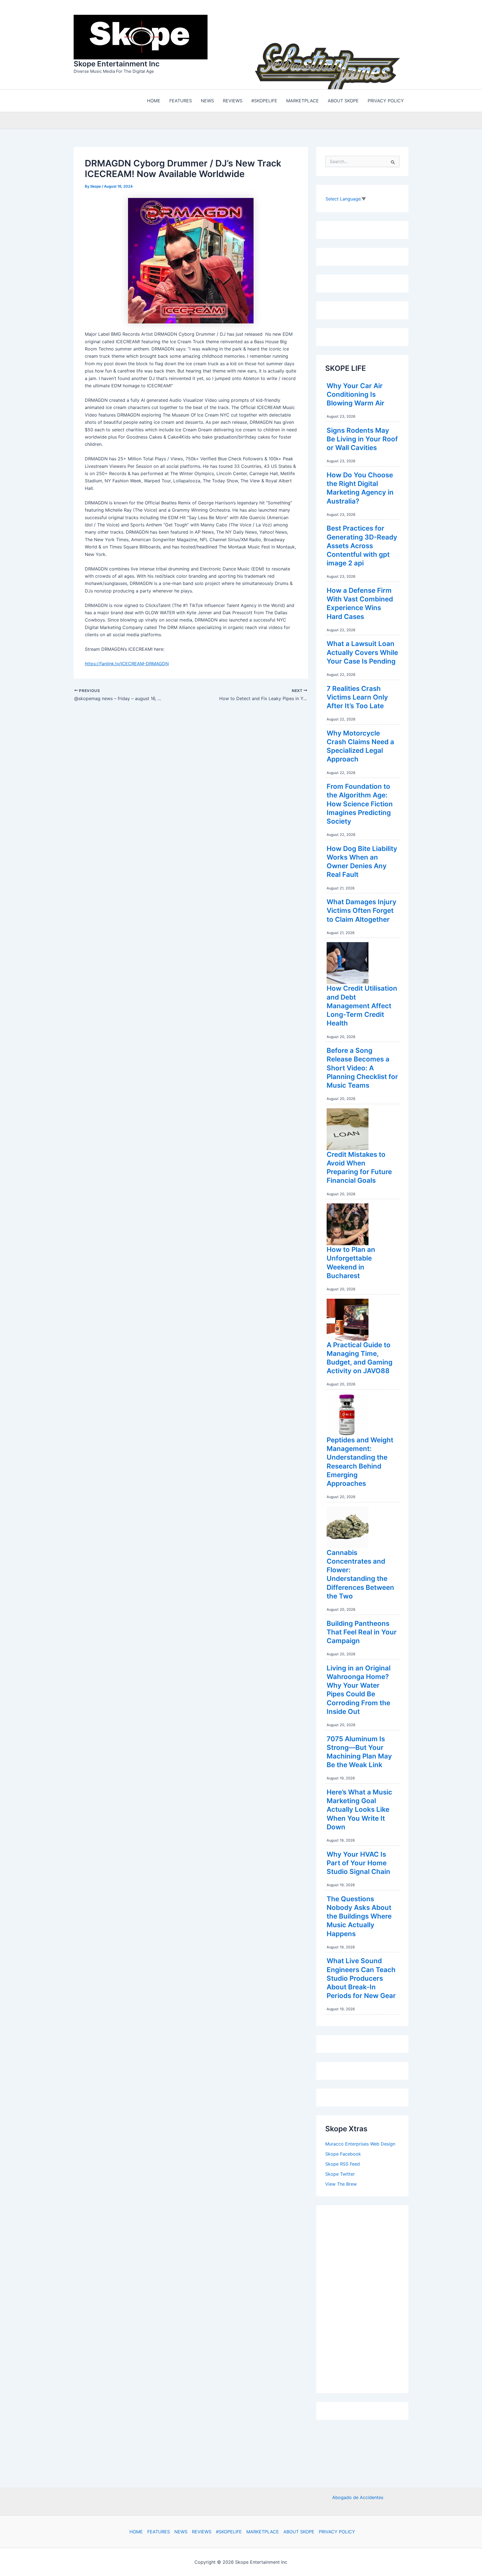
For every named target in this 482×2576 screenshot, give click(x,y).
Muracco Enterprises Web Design (360, 2144)
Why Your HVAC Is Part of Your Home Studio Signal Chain (358, 1863)
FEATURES (159, 2532)
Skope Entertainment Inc (117, 64)
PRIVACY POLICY (337, 2532)
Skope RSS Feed (343, 2164)
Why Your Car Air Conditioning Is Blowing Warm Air (356, 394)
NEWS (181, 2532)
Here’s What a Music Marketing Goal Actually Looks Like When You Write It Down (359, 1810)
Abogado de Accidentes (358, 2497)
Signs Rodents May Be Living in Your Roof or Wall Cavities (362, 439)
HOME (136, 2532)
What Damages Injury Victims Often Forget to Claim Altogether (361, 910)
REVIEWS (202, 2532)
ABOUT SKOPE (299, 2532)
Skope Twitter (340, 2174)
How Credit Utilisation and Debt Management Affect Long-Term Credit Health (362, 1006)
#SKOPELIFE (229, 2532)
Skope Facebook (343, 2154)
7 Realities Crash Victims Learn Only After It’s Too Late (357, 697)
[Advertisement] (367, 2298)
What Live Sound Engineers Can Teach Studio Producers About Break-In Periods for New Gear (361, 1978)
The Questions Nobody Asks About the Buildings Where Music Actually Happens (359, 1916)
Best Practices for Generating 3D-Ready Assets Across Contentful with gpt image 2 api (362, 546)
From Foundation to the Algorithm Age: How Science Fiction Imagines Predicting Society (360, 804)
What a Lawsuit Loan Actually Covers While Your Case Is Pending (362, 652)
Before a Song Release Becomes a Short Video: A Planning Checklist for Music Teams (362, 1068)
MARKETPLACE (263, 2532)
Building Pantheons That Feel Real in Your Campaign (362, 1632)
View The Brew (341, 2184)
